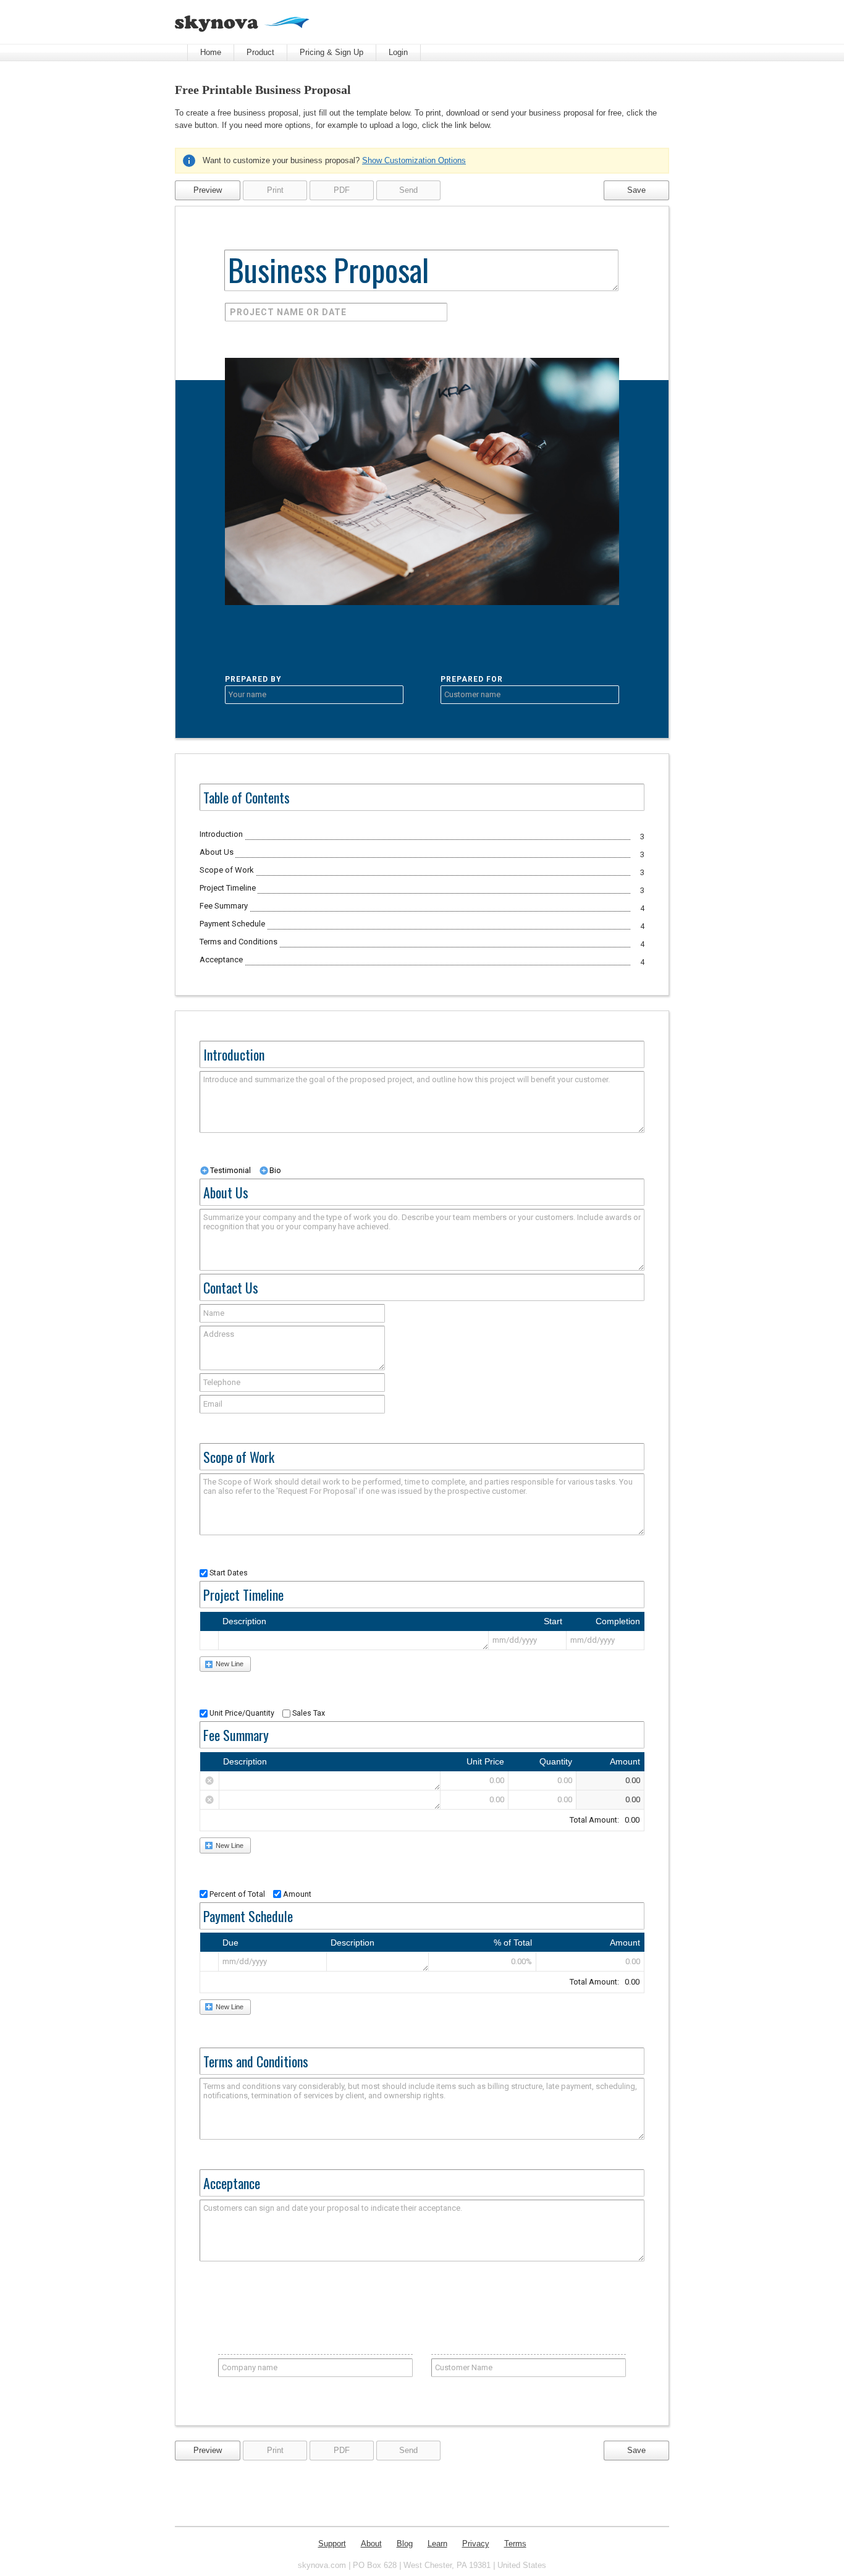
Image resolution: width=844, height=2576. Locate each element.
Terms (515, 2544)
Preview (208, 190)
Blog (405, 2544)
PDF (342, 193)
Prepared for (472, 679)
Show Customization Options (414, 160)
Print (275, 193)
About (371, 2544)
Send (408, 193)
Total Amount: (605, 1820)
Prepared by (253, 679)
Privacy (476, 2544)
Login (398, 52)
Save (636, 190)
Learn (437, 2544)
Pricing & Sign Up (331, 52)
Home (211, 52)
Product (260, 52)
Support (332, 2544)
